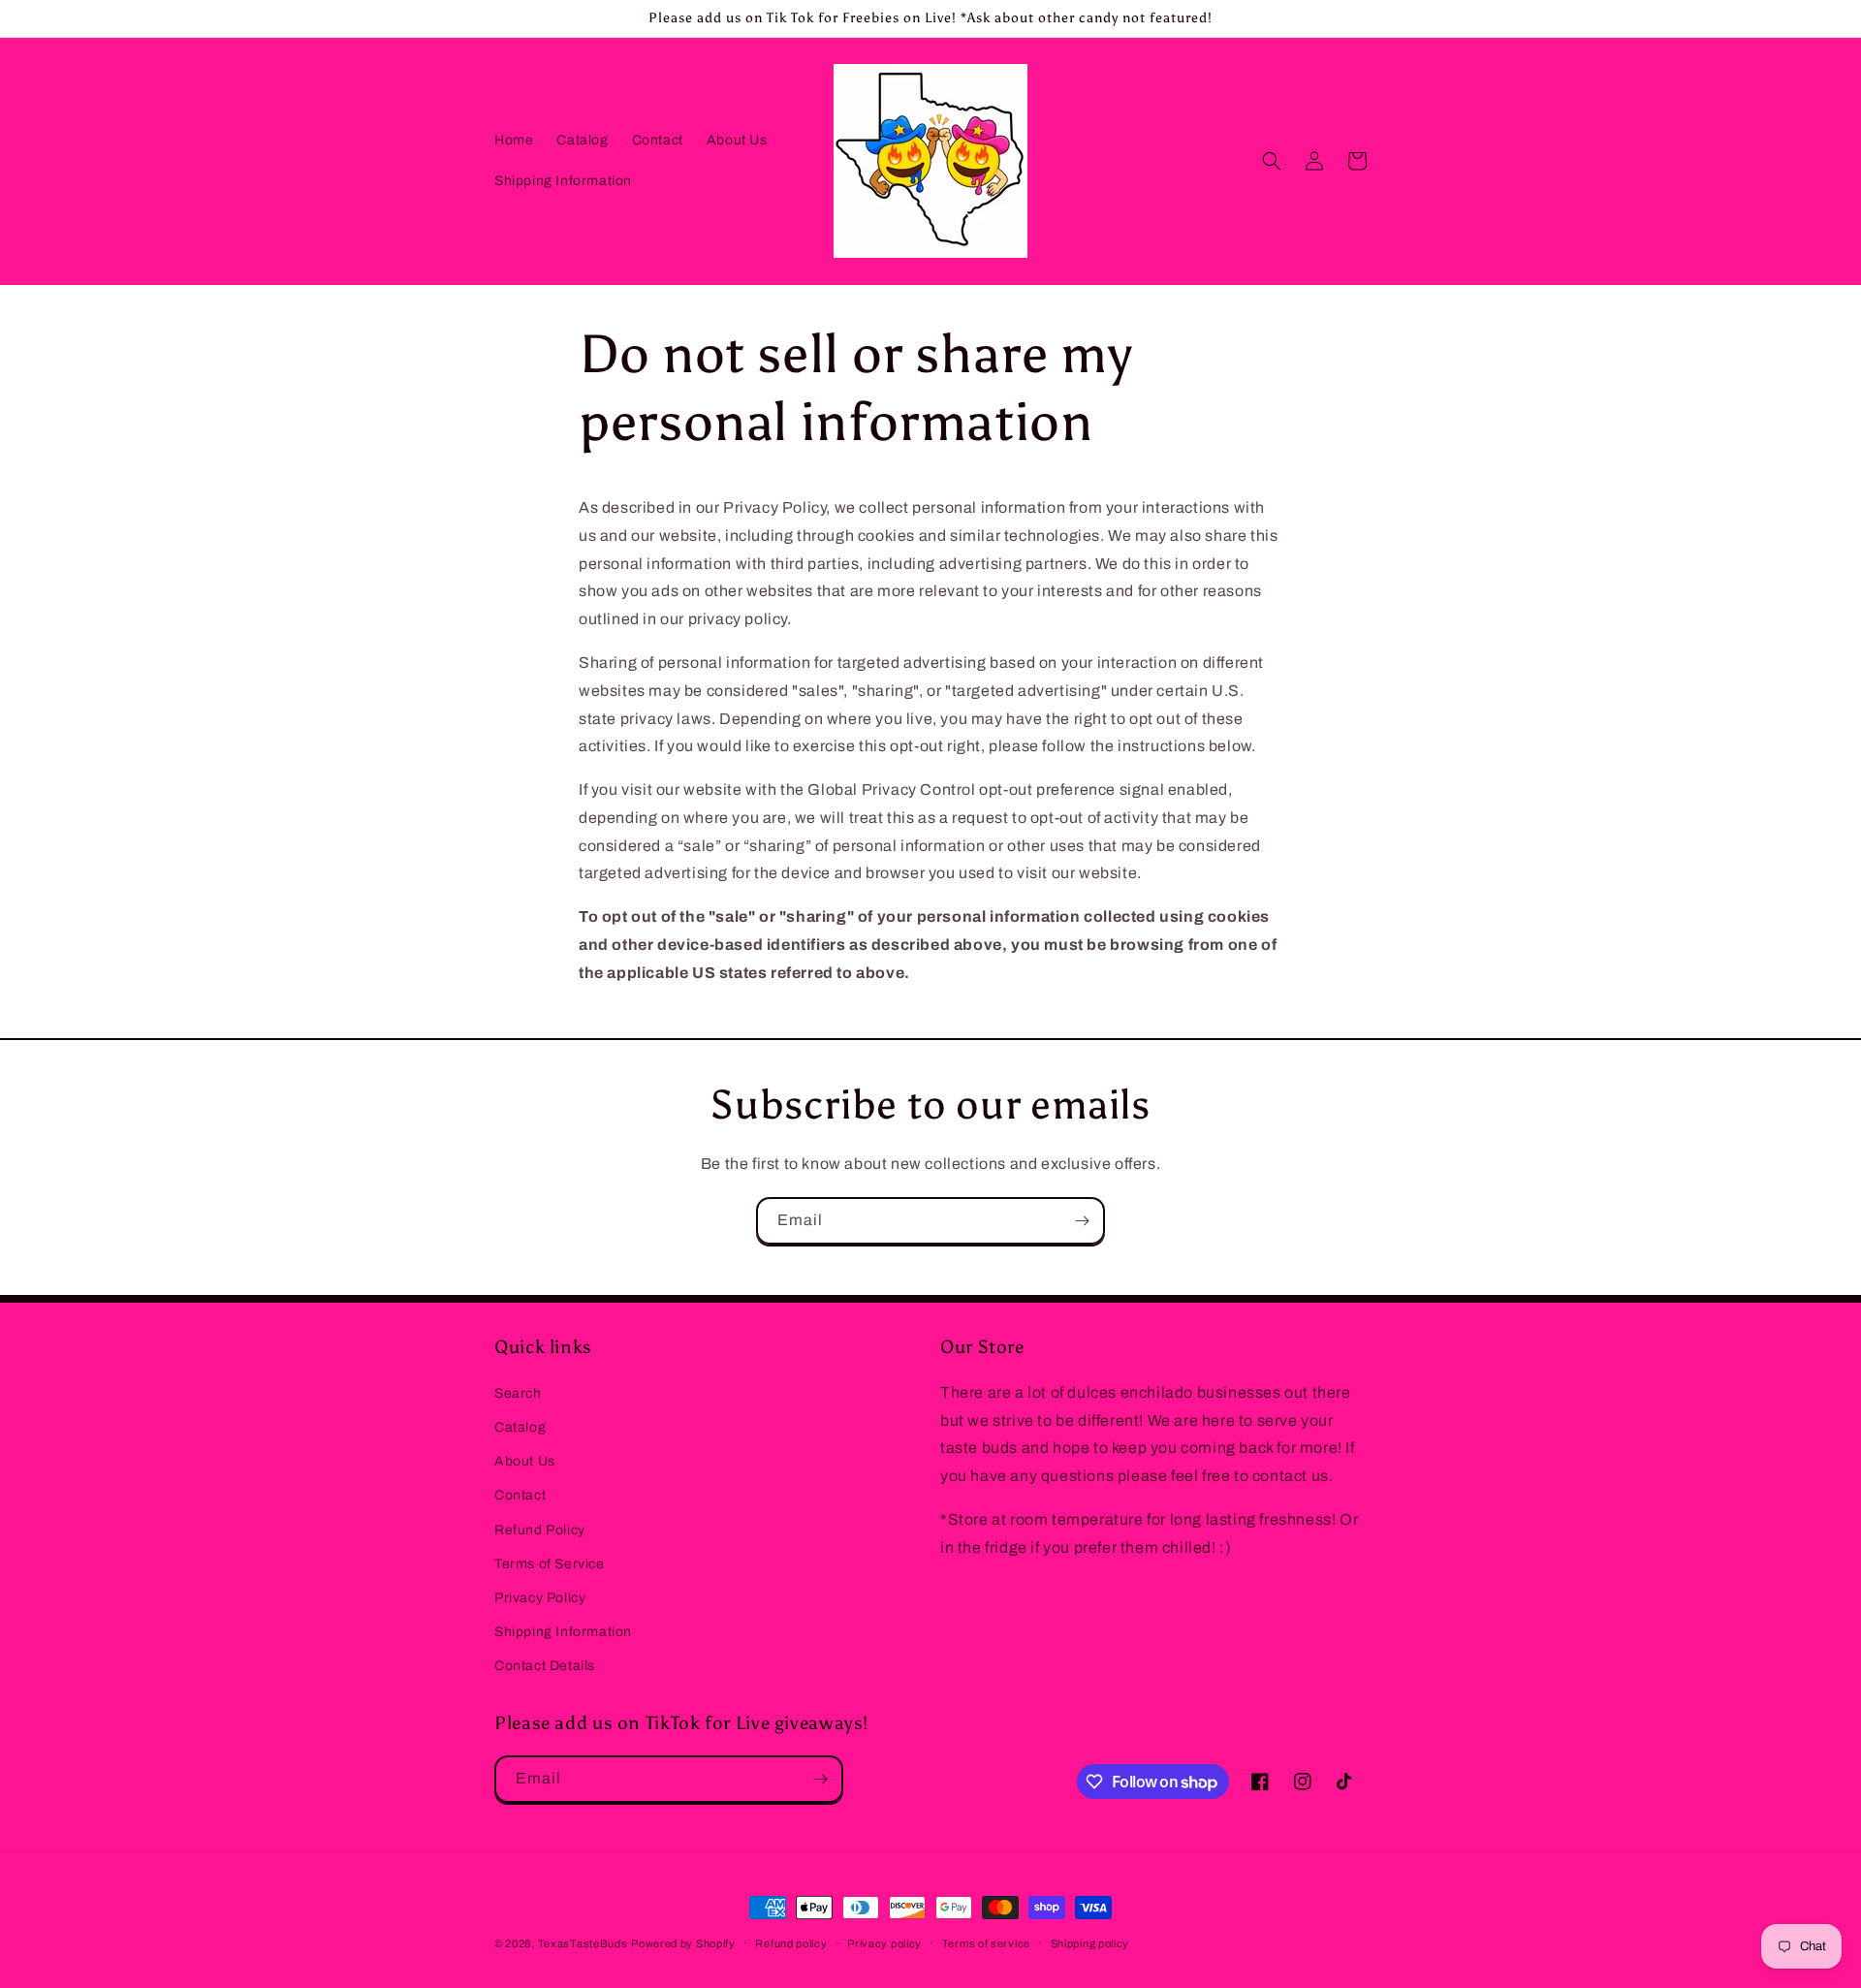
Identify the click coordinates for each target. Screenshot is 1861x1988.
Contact (520, 1495)
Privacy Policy (540, 1598)
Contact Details (545, 1666)
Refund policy (791, 1943)
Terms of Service (550, 1564)
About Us (525, 1461)
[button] (1272, 161)
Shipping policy (1090, 1943)
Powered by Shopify (683, 1943)
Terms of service (986, 1943)
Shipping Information (563, 1632)
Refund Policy (540, 1530)
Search (518, 1393)
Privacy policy (884, 1943)
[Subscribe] (1082, 1221)
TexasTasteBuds (583, 1943)
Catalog (520, 1427)
